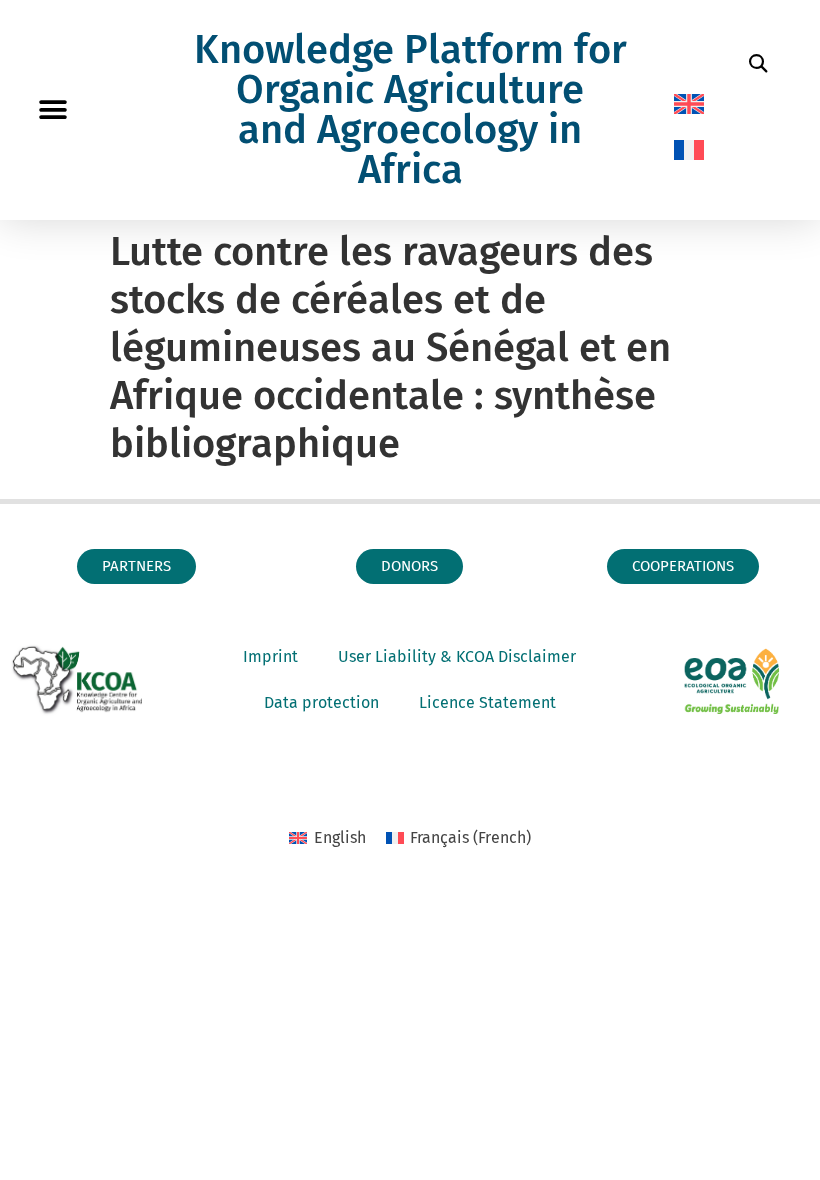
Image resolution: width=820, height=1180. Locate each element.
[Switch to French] (689, 150)
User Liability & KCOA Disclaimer (457, 656)
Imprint (270, 656)
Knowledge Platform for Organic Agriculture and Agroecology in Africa (410, 110)
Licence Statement (487, 702)
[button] (52, 110)
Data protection (321, 702)
